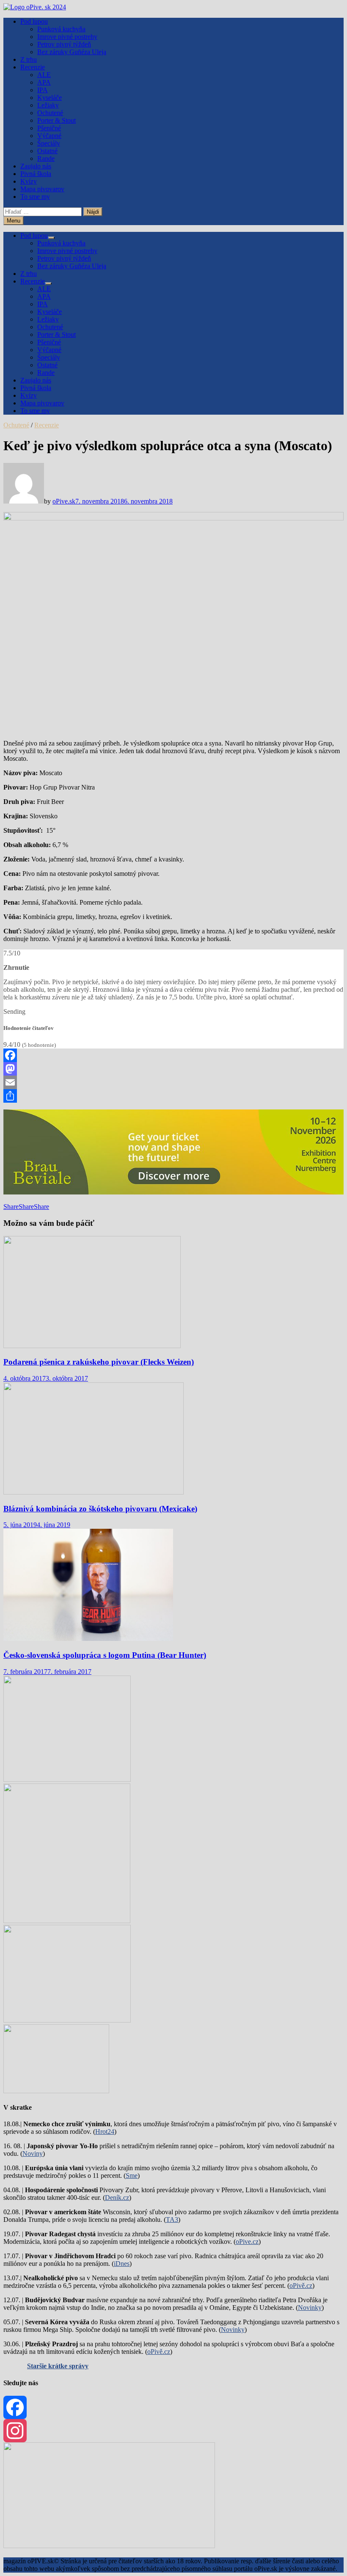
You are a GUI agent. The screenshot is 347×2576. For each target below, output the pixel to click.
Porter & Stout (56, 120)
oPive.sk (64, 501)
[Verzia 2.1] (67, 1921)
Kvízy (29, 181)
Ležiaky (48, 105)
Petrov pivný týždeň (64, 44)
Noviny (33, 2154)
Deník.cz (117, 2198)
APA (44, 82)
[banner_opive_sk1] (67, 1779)
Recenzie (33, 67)
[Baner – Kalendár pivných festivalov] (109, 2546)
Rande (46, 158)
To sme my (35, 197)
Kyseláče (50, 98)
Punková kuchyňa (61, 29)
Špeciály (49, 143)
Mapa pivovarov (42, 189)
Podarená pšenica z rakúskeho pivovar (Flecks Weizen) (99, 1362)
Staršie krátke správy (58, 2366)
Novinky (310, 2308)
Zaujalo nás (36, 166)
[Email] (173, 1082)
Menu (14, 221)
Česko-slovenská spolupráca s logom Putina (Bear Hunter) (105, 1655)
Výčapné (49, 136)
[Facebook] (173, 1055)
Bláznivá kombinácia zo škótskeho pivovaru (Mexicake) (100, 1509)
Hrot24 (105, 2132)
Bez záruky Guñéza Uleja (72, 52)
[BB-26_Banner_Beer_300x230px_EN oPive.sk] (67, 2020)
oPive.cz (247, 2242)
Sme (132, 2176)
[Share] (173, 1096)
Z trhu (29, 59)
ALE (44, 75)
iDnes (122, 2264)
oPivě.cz (301, 2286)
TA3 (172, 2220)
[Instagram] (173, 2431)
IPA (43, 90)
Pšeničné (49, 128)
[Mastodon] (173, 1069)
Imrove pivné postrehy (67, 37)
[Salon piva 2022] (56, 2091)
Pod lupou (34, 21)
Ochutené (50, 113)
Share (11, 1207)
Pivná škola (36, 174)
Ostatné (47, 151)
